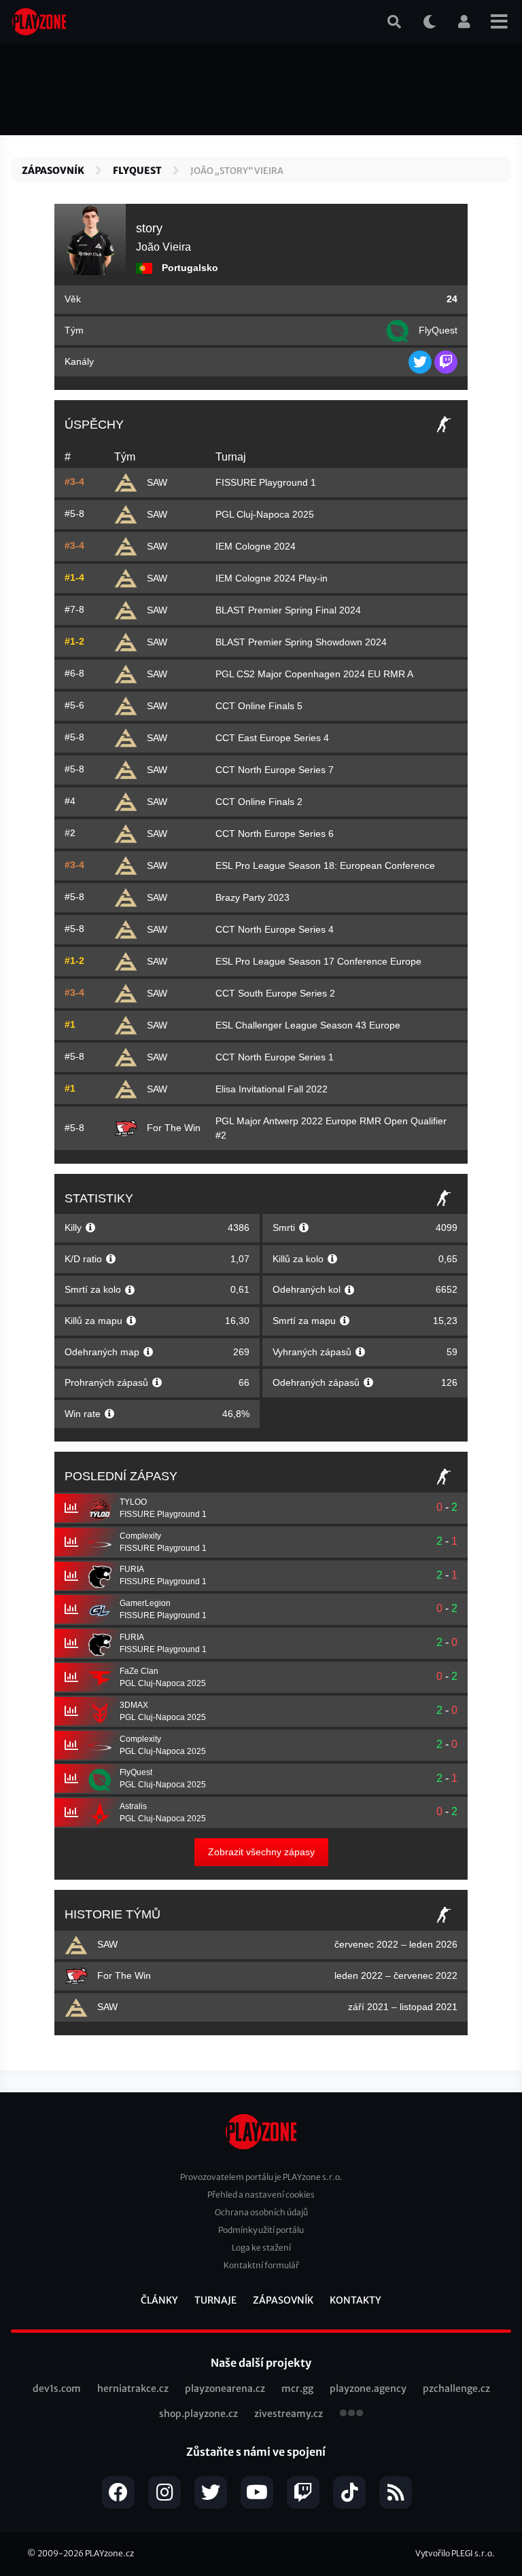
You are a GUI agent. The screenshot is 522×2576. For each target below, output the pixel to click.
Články (159, 2300)
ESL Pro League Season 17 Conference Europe (318, 961)
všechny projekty (351, 2414)
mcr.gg (297, 2389)
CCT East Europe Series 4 (272, 738)
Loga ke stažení (261, 2248)
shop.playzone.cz (198, 2414)
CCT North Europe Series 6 (275, 834)
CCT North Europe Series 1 (275, 1057)
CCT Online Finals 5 (259, 706)
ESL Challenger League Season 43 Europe (308, 1025)
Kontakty (355, 2300)
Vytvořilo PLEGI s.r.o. (455, 2553)
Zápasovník (53, 171)
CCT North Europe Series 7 (275, 770)
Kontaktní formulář (261, 2265)
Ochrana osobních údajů (261, 2212)
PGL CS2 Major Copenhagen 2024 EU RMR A (314, 674)
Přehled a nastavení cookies (261, 2195)
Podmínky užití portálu (261, 2230)
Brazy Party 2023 (253, 897)
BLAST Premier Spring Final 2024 (288, 610)
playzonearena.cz (225, 2389)
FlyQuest (137, 171)
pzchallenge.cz (456, 2389)
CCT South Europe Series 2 (275, 993)
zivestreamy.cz (289, 2414)
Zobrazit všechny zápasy (261, 1852)
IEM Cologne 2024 (256, 546)
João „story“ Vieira (237, 171)
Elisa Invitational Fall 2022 (272, 1089)
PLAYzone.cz (109, 2553)
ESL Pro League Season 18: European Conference (325, 865)
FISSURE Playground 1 (266, 482)
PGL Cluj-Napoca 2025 (265, 514)
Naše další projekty (261, 2363)
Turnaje (215, 2300)
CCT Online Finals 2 (259, 802)
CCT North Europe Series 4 (275, 929)
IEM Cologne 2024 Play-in (272, 578)
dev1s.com (57, 2389)
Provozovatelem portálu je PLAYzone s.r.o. (261, 2177)
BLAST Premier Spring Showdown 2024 (301, 642)
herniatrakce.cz (133, 2389)
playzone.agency (368, 2389)
